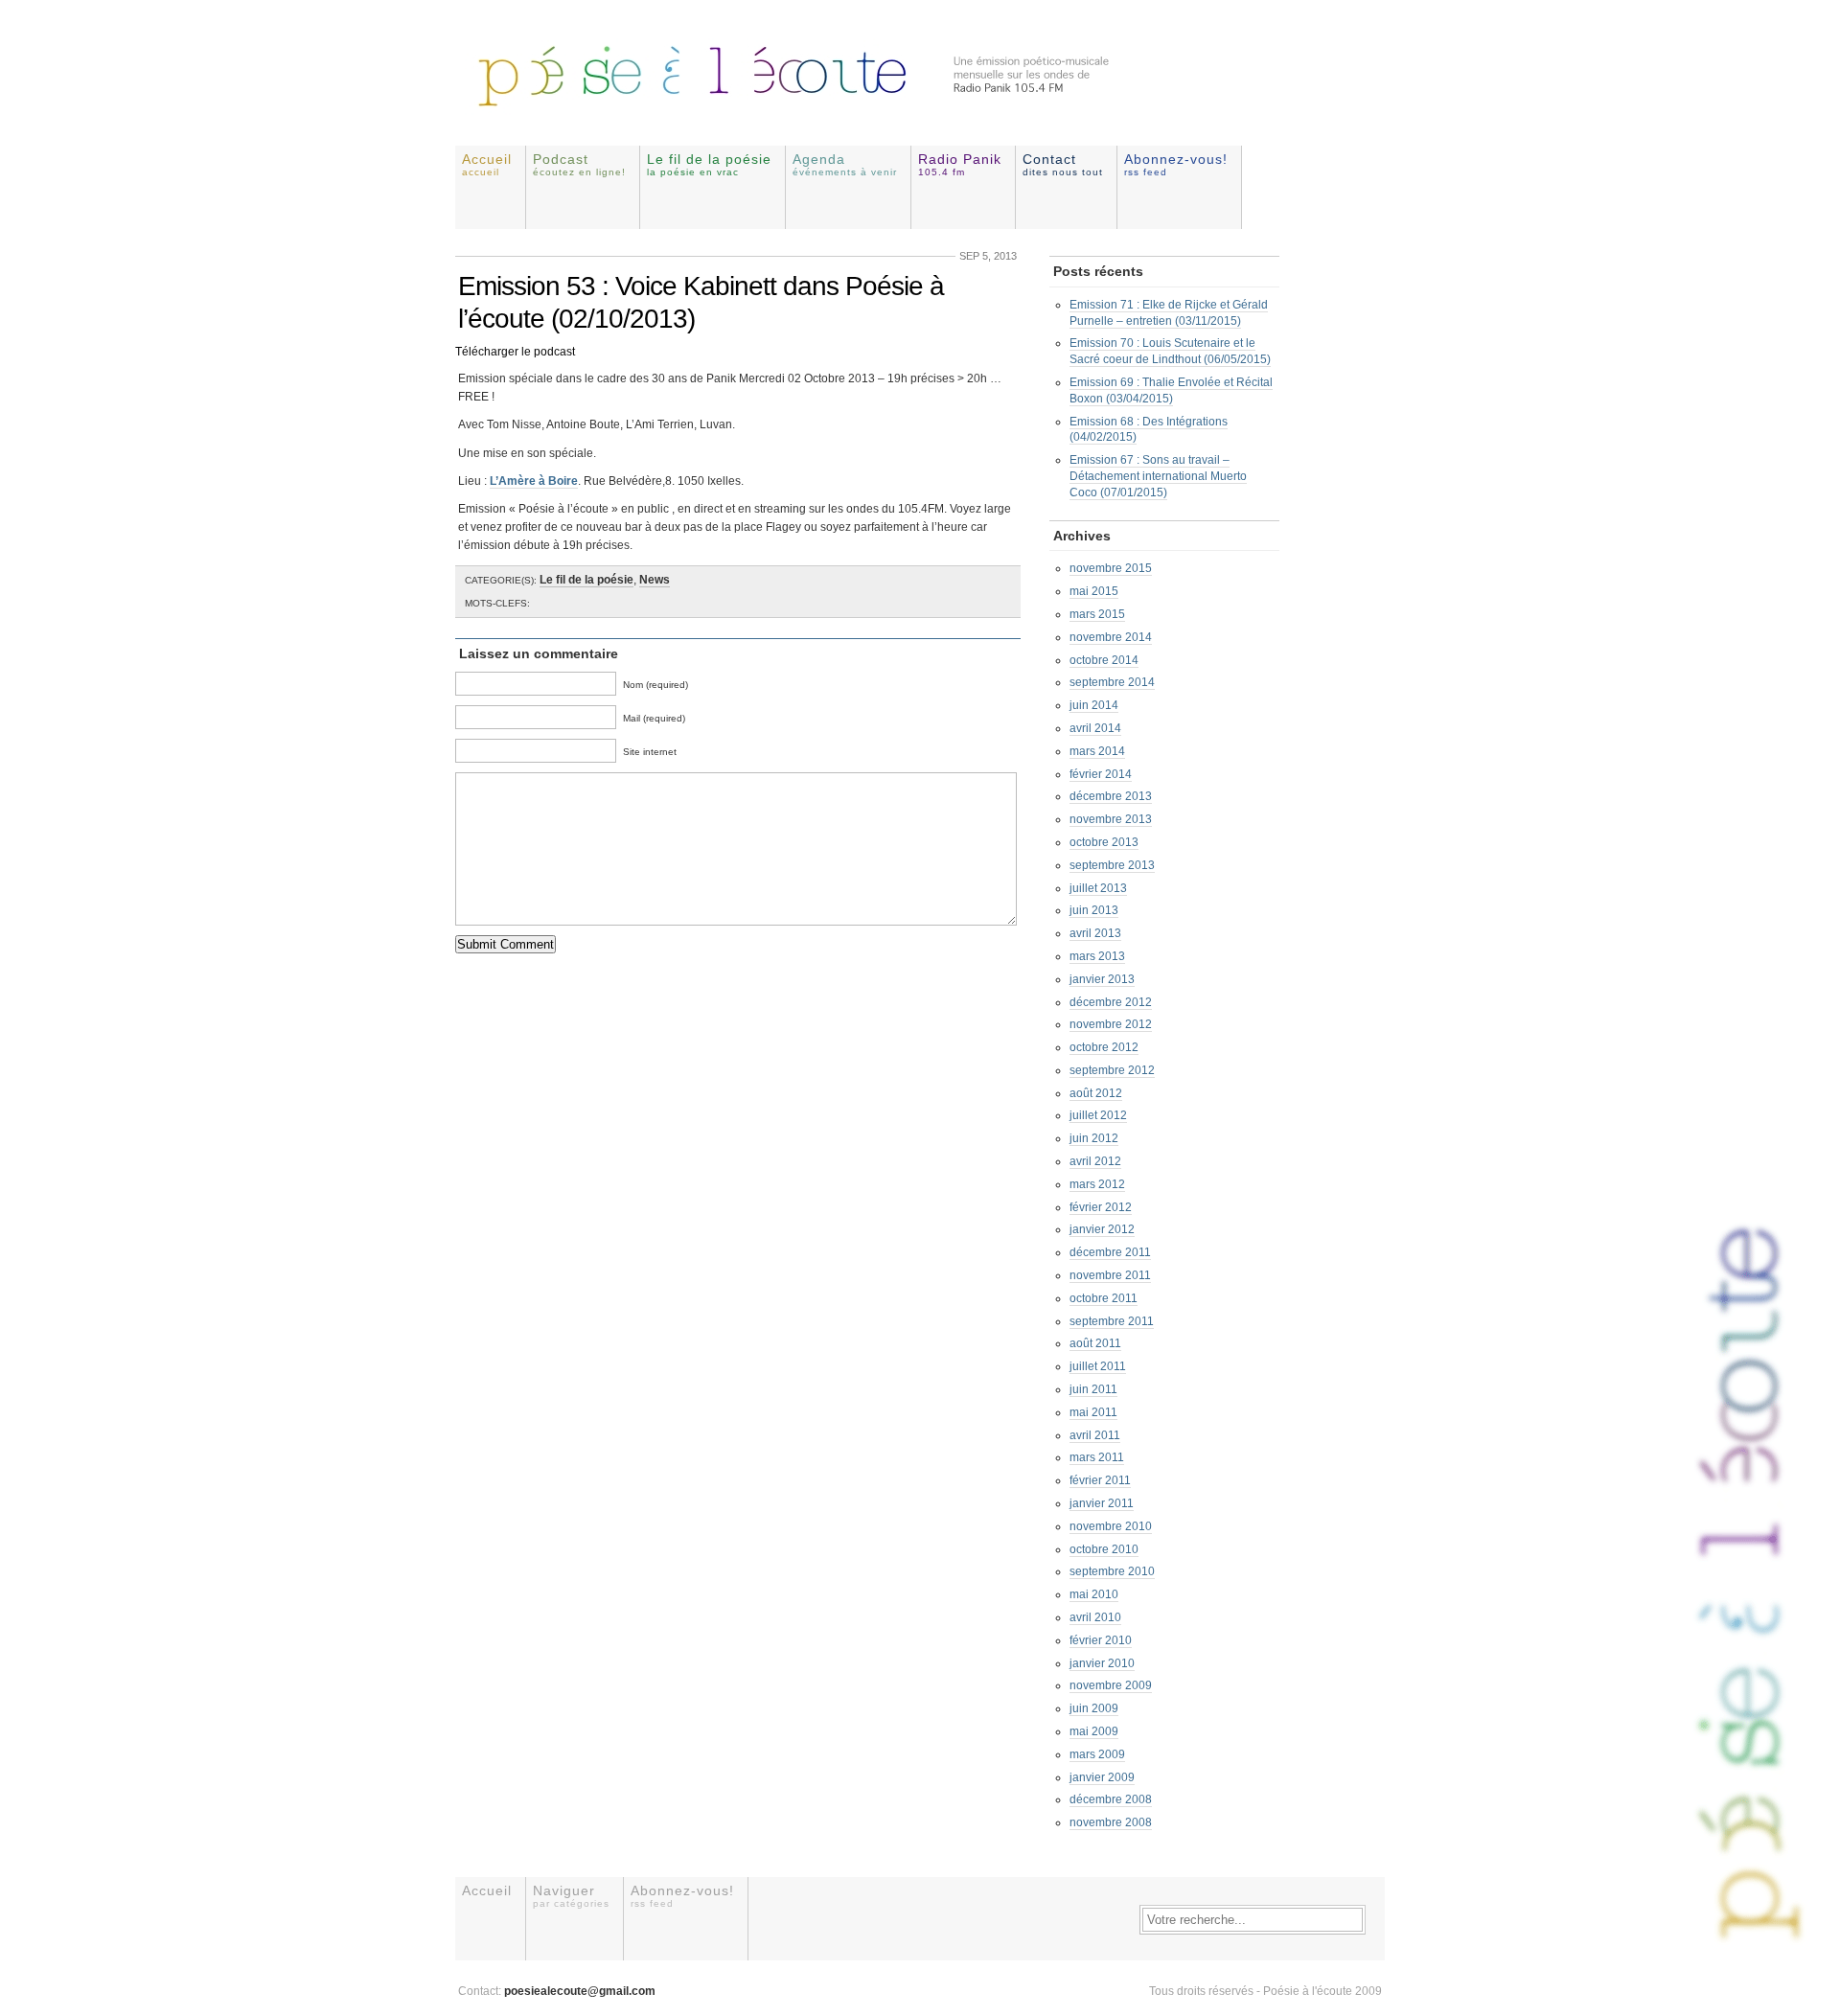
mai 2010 (1094, 1594)
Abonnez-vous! (1176, 164)
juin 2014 (1094, 705)
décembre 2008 (1111, 1799)
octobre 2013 (1104, 842)
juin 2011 (1093, 1389)
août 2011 (1095, 1343)
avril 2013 (1095, 933)
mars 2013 (1097, 956)
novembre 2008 (1111, 1822)
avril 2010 (1095, 1617)
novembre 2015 (1111, 568)
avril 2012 (1095, 1161)
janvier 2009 (1102, 1777)
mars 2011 (1097, 1457)
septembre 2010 (1112, 1571)
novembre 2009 (1111, 1685)
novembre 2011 (1110, 1275)
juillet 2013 (1098, 888)
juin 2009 (1094, 1708)
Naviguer (571, 1896)
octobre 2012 (1104, 1047)
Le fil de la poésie (709, 164)
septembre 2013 (1112, 865)
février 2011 (1100, 1480)
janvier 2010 (1102, 1663)
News (655, 580)
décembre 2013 (1111, 796)
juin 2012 (1094, 1138)
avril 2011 (1095, 1435)
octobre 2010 (1104, 1549)
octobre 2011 (1104, 1298)
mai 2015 (1094, 591)
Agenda (845, 164)
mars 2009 (1097, 1754)
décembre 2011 (1110, 1252)
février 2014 (1101, 774)
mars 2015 (1097, 614)
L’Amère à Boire (534, 481)
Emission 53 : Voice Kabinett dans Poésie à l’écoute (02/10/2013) (701, 302)
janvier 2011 (1102, 1503)
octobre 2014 (1104, 660)
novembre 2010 (1111, 1526)
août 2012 (1096, 1093)
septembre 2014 (1112, 682)
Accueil (487, 164)
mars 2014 (1097, 751)
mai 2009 (1094, 1731)
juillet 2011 (1098, 1366)
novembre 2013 (1111, 819)
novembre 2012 (1111, 1024)
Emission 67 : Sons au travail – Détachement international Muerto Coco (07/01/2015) (1158, 476)
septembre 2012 (1112, 1070)
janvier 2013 (1102, 979)
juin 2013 (1094, 910)
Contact (1063, 164)
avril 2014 (1095, 728)
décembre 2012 (1111, 1002)
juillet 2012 (1098, 1115)
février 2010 (1101, 1640)
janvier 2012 (1102, 1229)
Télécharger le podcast (515, 352)
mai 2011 (1093, 1412)
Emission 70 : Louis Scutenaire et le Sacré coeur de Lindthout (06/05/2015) (1170, 351)
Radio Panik (960, 164)
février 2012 (1101, 1207)
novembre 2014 (1111, 637)
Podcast (579, 164)
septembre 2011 (1112, 1321)
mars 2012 (1097, 1184)
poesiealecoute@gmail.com (580, 1991)
